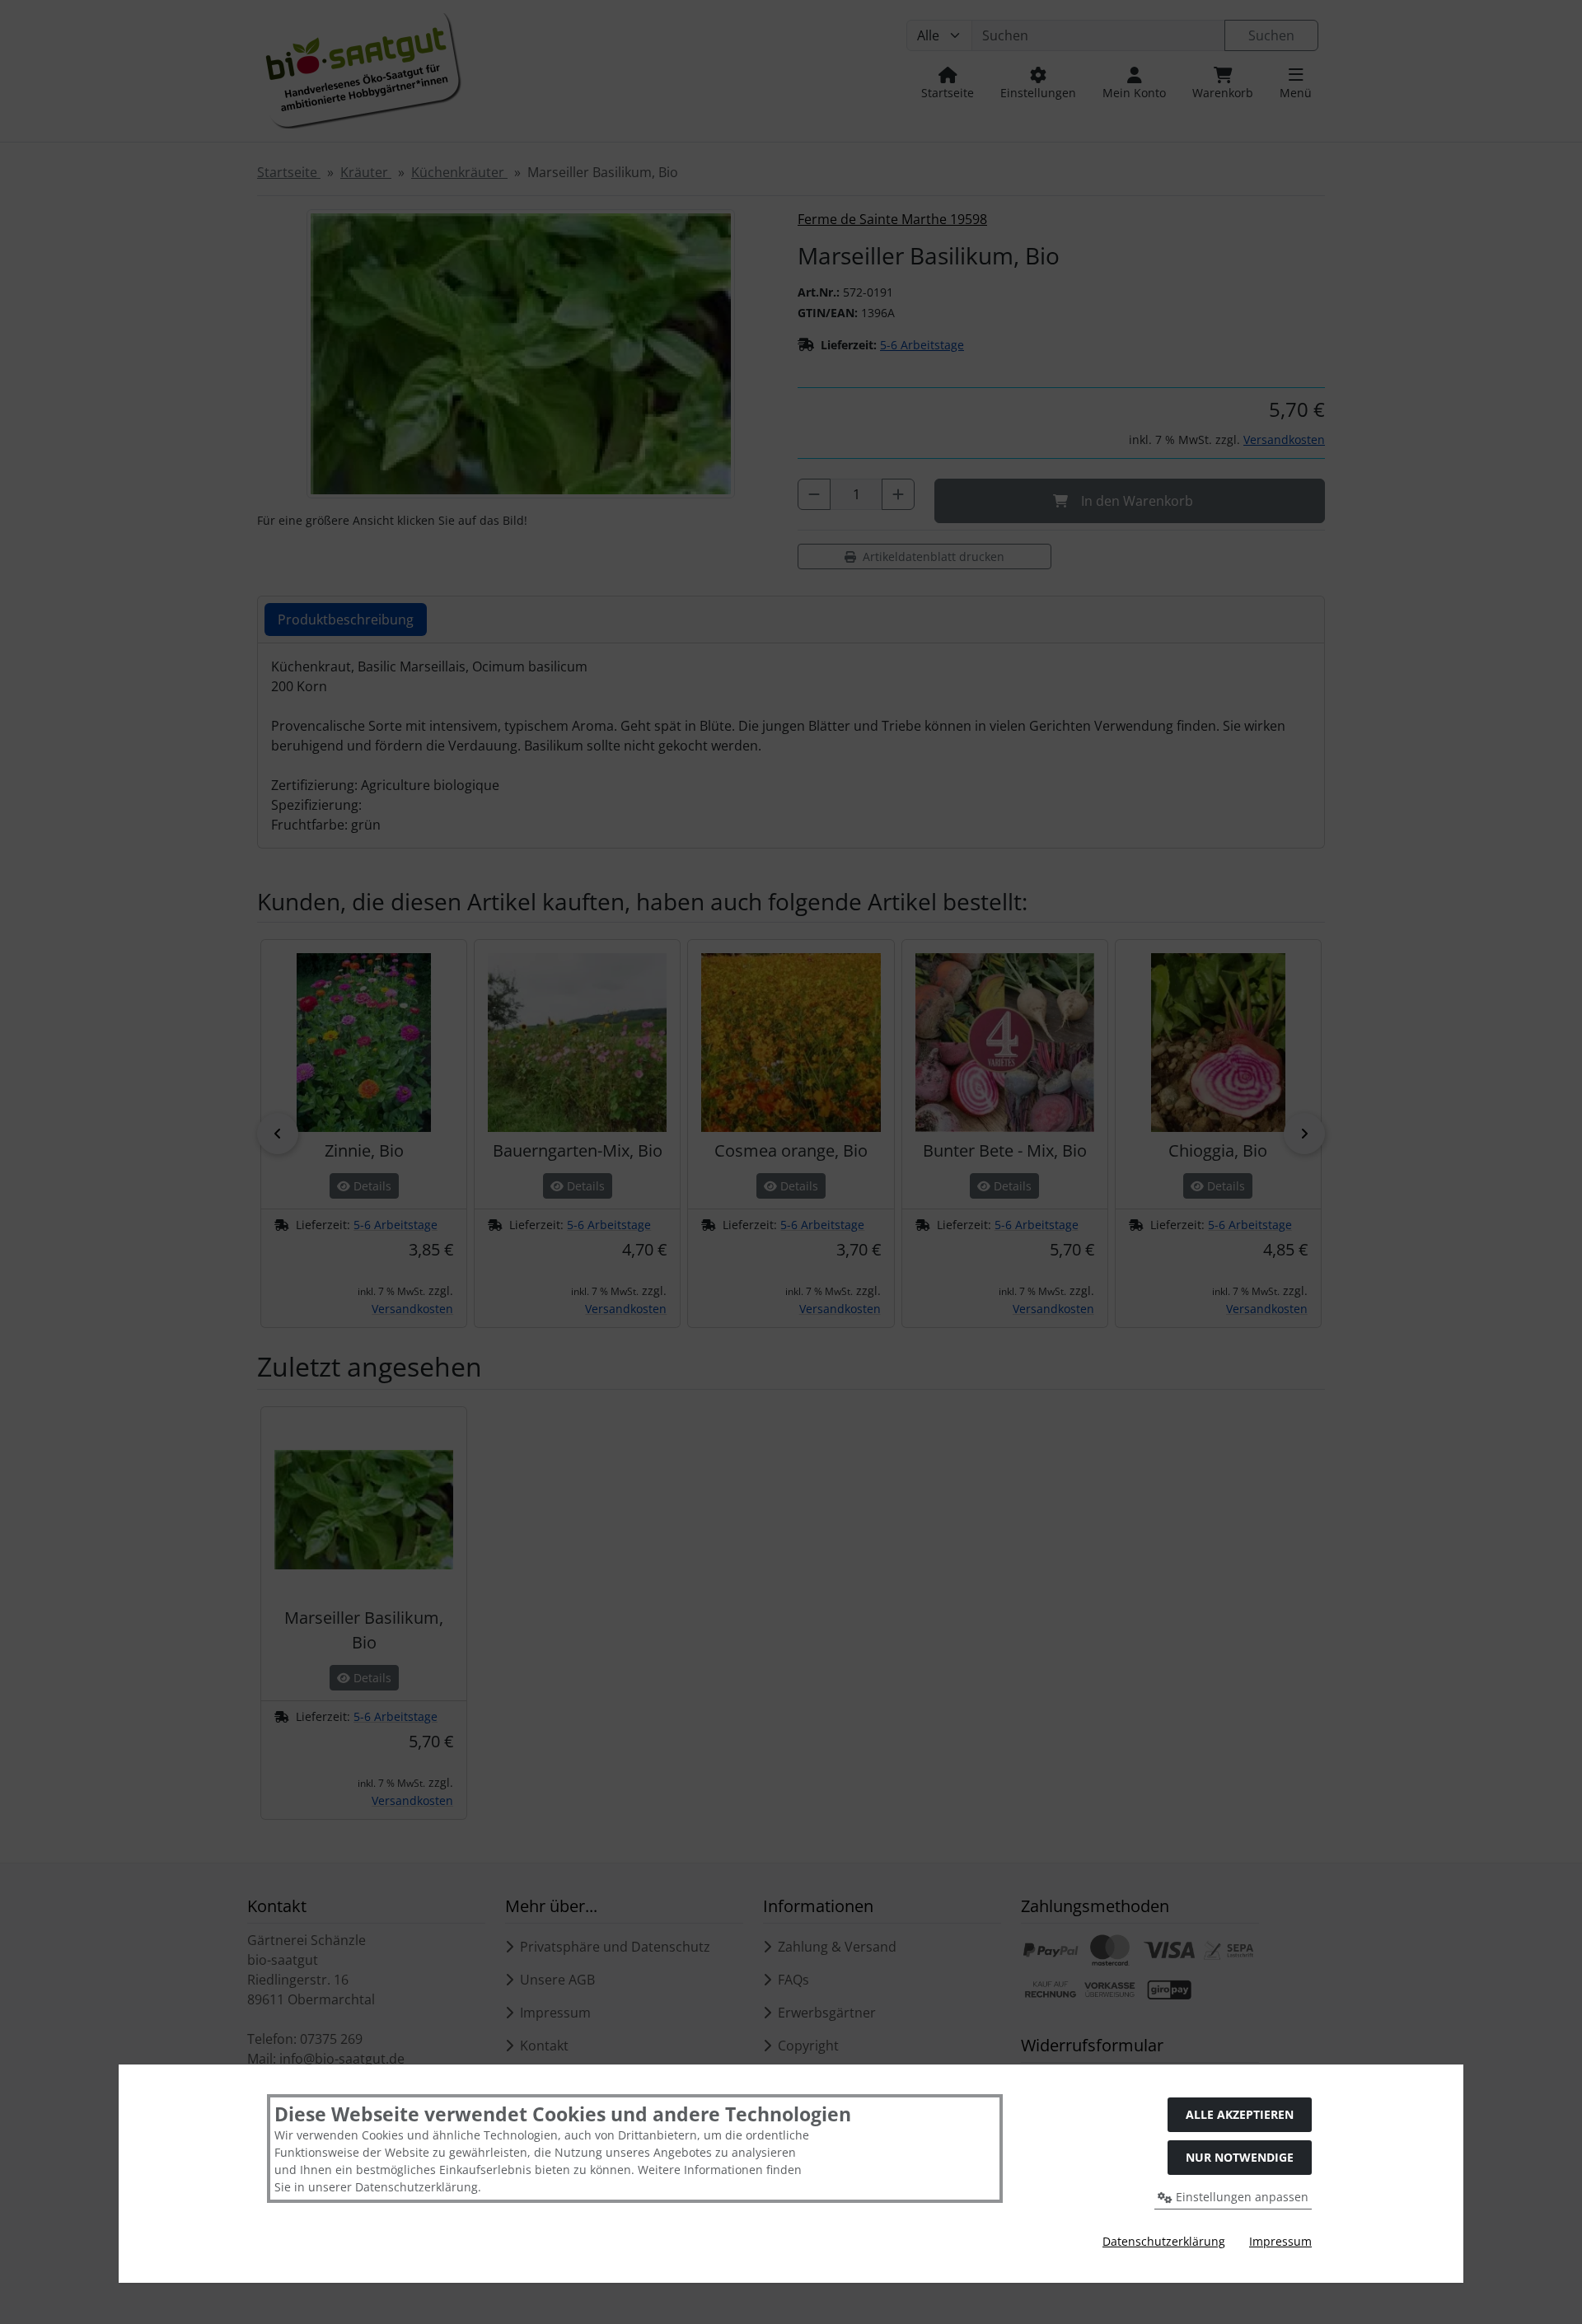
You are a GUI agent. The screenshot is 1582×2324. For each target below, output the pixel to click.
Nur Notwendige (1240, 2157)
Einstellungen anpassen (1240, 2197)
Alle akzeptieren (1240, 2114)
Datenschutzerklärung (1164, 2241)
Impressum (1280, 2241)
